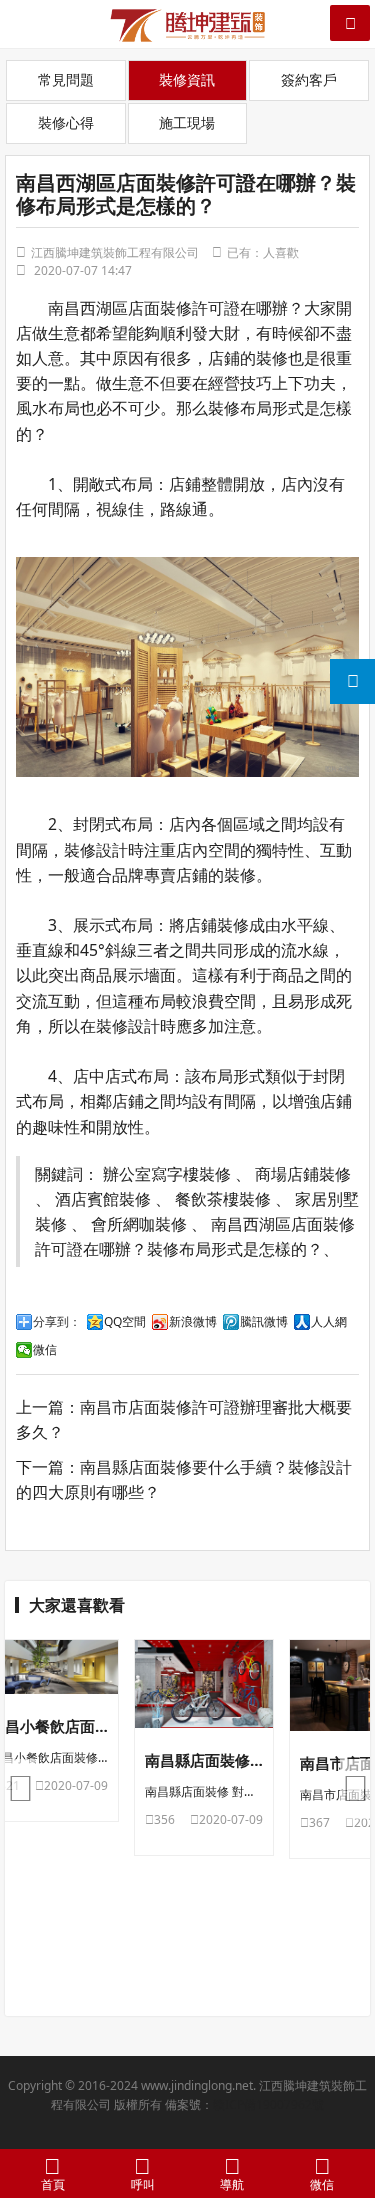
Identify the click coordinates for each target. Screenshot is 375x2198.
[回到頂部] (349, 2122)
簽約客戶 (309, 79)
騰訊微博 (264, 1322)
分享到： (57, 1322)
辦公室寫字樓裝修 (167, 1173)
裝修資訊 (187, 79)
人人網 (329, 1322)
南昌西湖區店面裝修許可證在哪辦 (168, 308)
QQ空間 (125, 1322)
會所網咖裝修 (139, 1223)
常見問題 (66, 79)
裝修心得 (66, 122)
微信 (45, 1350)
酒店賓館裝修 (103, 1198)
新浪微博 (193, 1322)
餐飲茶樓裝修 (223, 1198)
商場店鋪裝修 (303, 1173)
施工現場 (187, 122)
